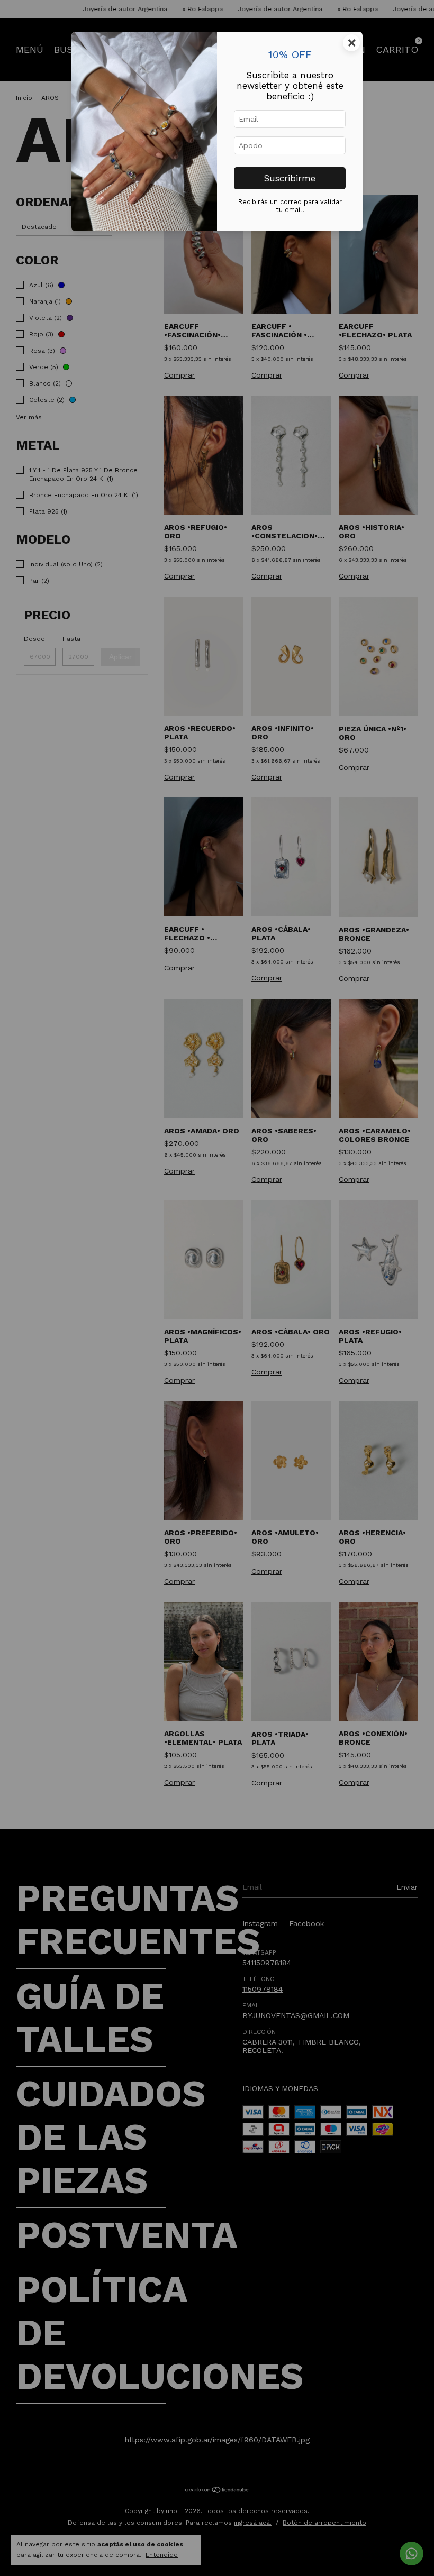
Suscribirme (290, 178)
